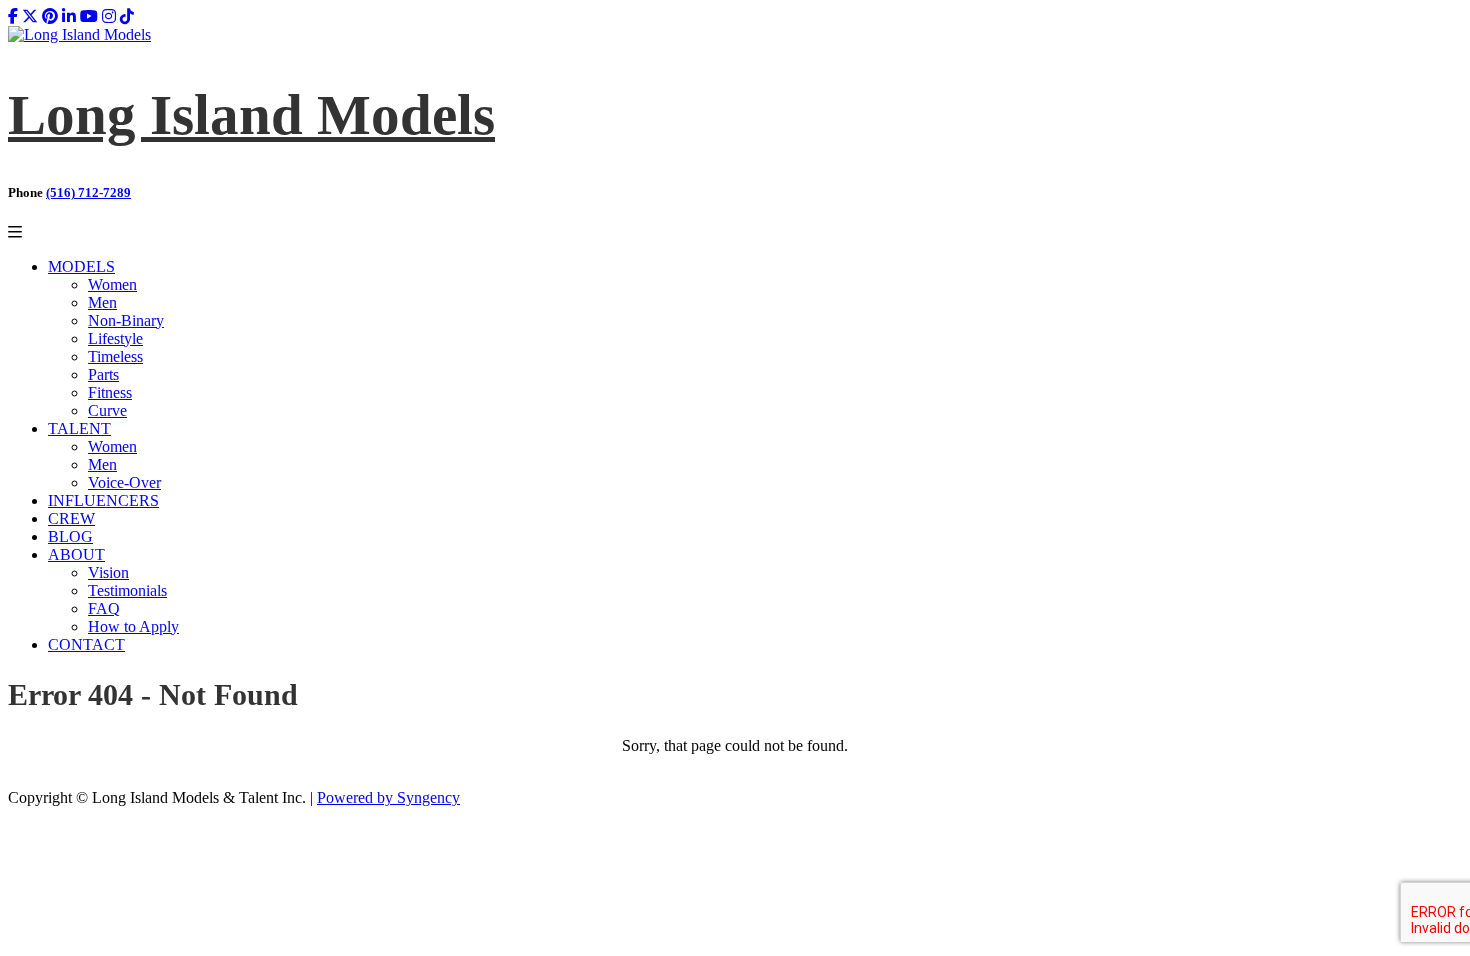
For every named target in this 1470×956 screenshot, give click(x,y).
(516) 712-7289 (88, 192)
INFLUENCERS (103, 500)
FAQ (104, 608)
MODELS (81, 266)
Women (112, 284)
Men (102, 302)
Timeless (115, 356)
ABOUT (76, 554)
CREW (71, 518)
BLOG (70, 536)
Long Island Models (251, 114)
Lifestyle (115, 338)
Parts (103, 374)
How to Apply (133, 626)
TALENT (79, 428)
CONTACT (86, 644)
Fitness (110, 392)
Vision (108, 572)
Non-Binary (126, 320)
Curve (107, 410)
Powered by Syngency (388, 797)
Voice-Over (124, 482)
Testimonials (127, 590)
